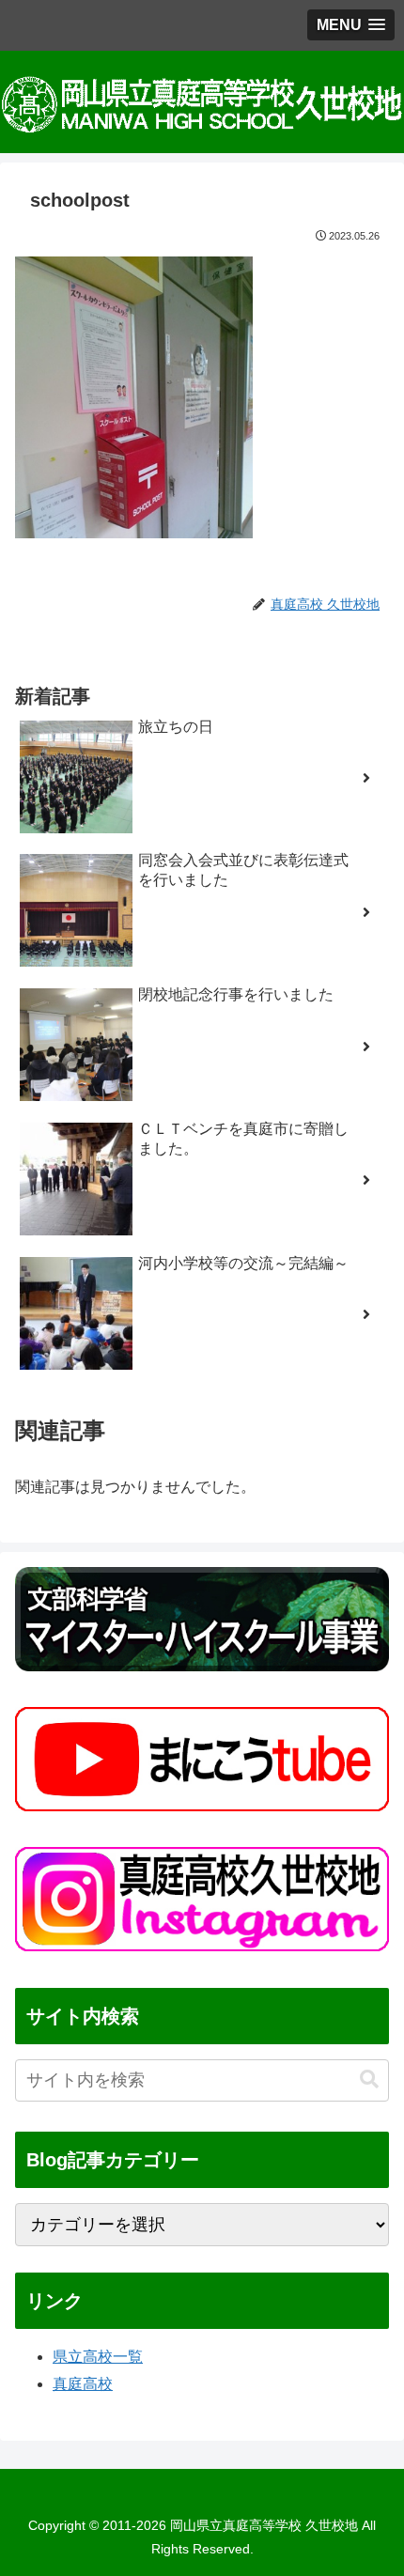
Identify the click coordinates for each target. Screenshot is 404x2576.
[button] (369, 2079)
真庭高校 (83, 2384)
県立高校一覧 (98, 2357)
